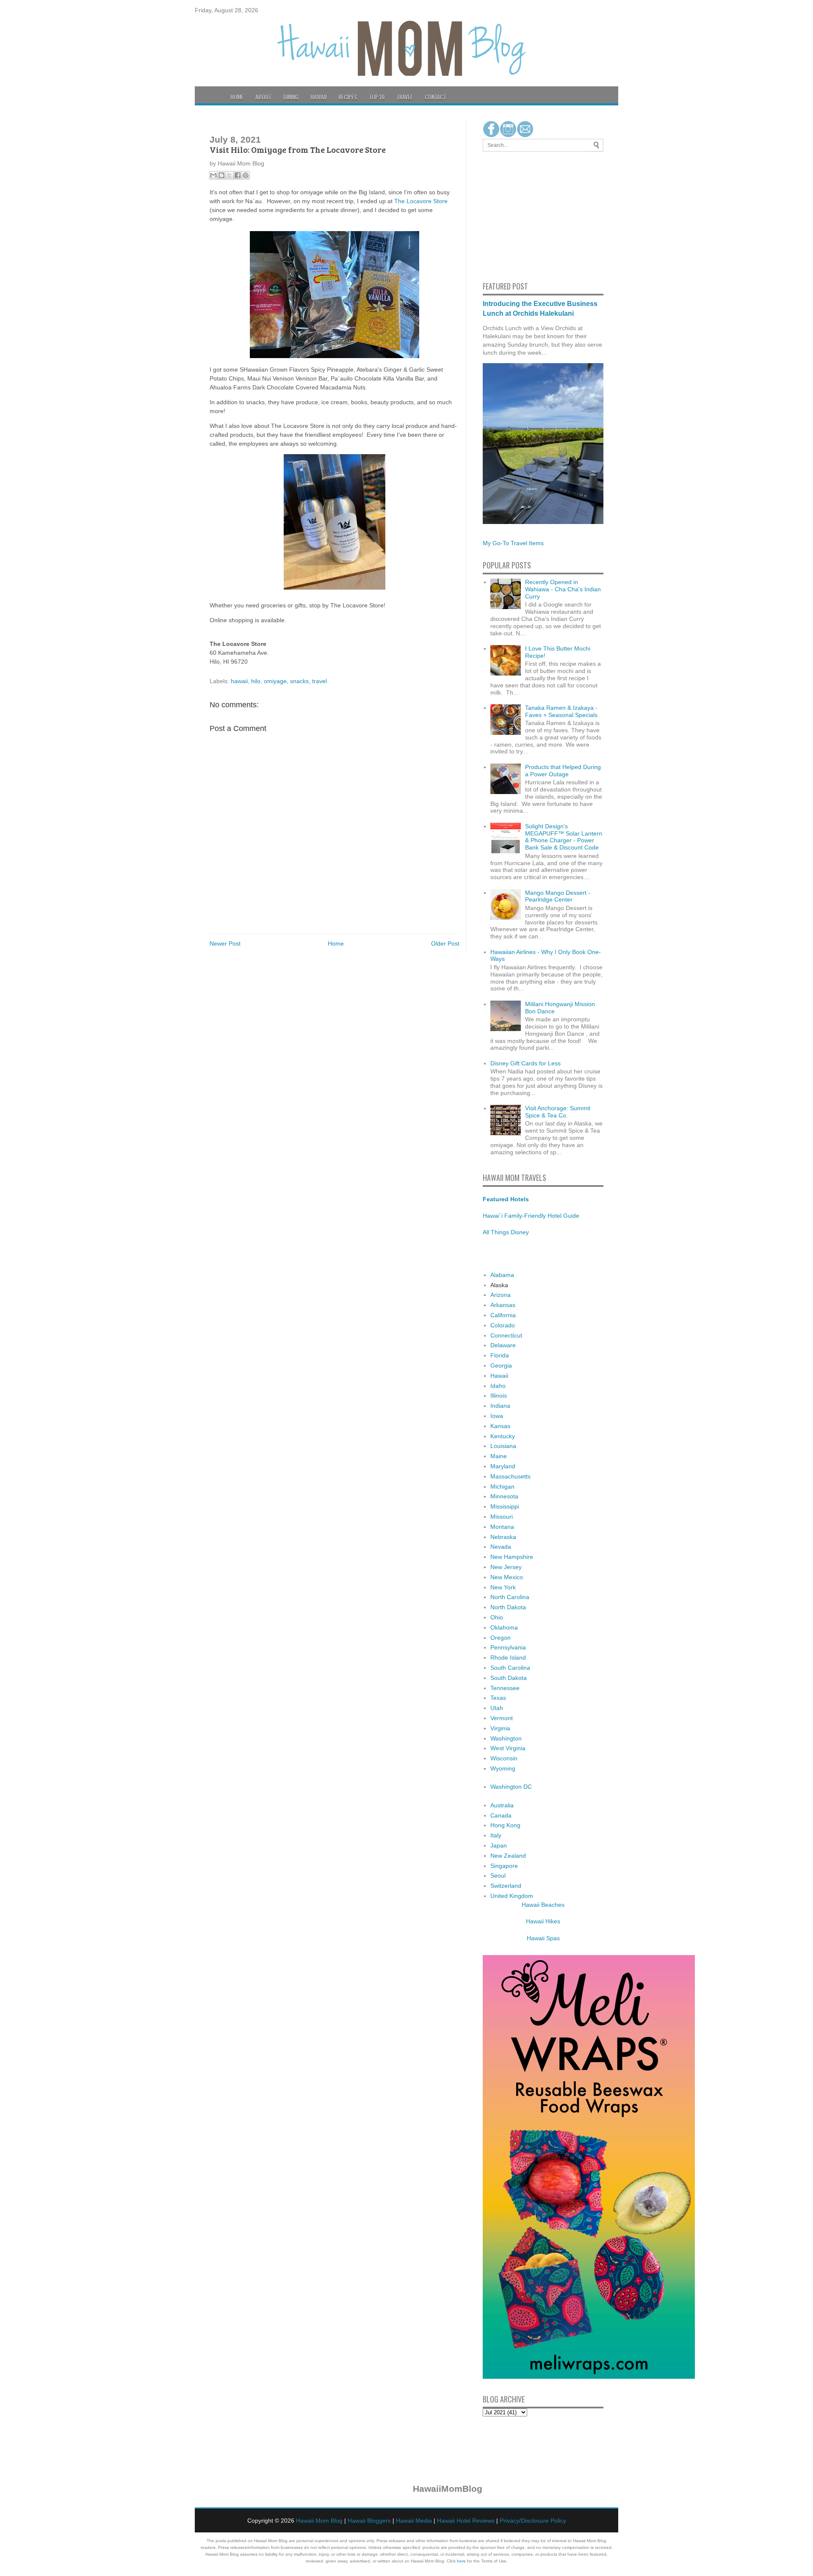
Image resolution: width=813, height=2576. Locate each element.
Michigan (502, 1487)
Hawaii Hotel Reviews (466, 2521)
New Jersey (506, 1567)
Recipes (348, 97)
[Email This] (213, 175)
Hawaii (318, 97)
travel (319, 681)
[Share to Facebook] (238, 175)
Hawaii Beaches (543, 1905)
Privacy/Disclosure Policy (533, 2521)
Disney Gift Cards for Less (525, 1063)
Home (237, 97)
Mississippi (505, 1506)
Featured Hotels (506, 1199)
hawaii (239, 681)
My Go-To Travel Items (513, 543)
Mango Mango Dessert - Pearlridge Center (558, 896)
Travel (405, 97)
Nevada (501, 1547)
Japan (499, 1845)
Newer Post (225, 943)
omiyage (275, 681)
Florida (500, 1355)
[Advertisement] (508, 215)
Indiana (500, 1406)
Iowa (497, 1416)
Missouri (502, 1517)
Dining (291, 97)
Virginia (500, 1728)
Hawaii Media (414, 2521)
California (503, 1315)
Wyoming (503, 1768)
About (263, 97)
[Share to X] (230, 175)
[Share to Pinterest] (246, 175)
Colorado (503, 1325)
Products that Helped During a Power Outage (563, 771)
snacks (299, 681)
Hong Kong (505, 1825)
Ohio (497, 1617)
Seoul (498, 1875)
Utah (497, 1708)
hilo (256, 681)
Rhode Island (508, 1658)
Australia (502, 1805)
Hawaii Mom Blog (319, 2521)
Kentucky (503, 1436)
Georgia (501, 1365)
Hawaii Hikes (543, 1921)
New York (503, 1587)
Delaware (503, 1345)
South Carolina (510, 1668)
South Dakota (509, 1678)
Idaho (498, 1386)
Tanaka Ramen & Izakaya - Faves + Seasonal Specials (561, 711)
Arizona (501, 1295)
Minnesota (504, 1496)
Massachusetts (510, 1476)
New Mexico (507, 1577)
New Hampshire (512, 1557)
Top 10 (377, 97)
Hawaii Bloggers (369, 2521)
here (461, 2561)
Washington (506, 1738)
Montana (502, 1527)
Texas (498, 1698)
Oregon (501, 1638)
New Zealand (508, 1856)
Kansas (500, 1426)
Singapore (504, 1866)
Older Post (445, 943)
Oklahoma (504, 1627)
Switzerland (506, 1886)
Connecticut (506, 1335)
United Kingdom (512, 1896)
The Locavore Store (421, 201)
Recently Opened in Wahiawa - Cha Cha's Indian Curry (563, 589)
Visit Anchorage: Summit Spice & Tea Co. (558, 1112)
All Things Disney (506, 1232)
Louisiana (503, 1446)
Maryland (503, 1466)
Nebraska (503, 1537)
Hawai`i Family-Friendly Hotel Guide (531, 1216)
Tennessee (505, 1688)
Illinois (499, 1396)
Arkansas (503, 1305)
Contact (436, 97)
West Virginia (508, 1748)
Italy (496, 1835)
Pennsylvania (508, 1647)
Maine (499, 1456)
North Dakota (508, 1607)
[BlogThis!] (221, 175)
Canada (501, 1815)
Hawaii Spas (543, 1938)
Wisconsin (504, 1758)
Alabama (502, 1275)
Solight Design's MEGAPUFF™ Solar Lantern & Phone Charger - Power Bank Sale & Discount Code (564, 837)
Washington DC (511, 1787)
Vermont (502, 1718)
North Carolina (510, 1597)
